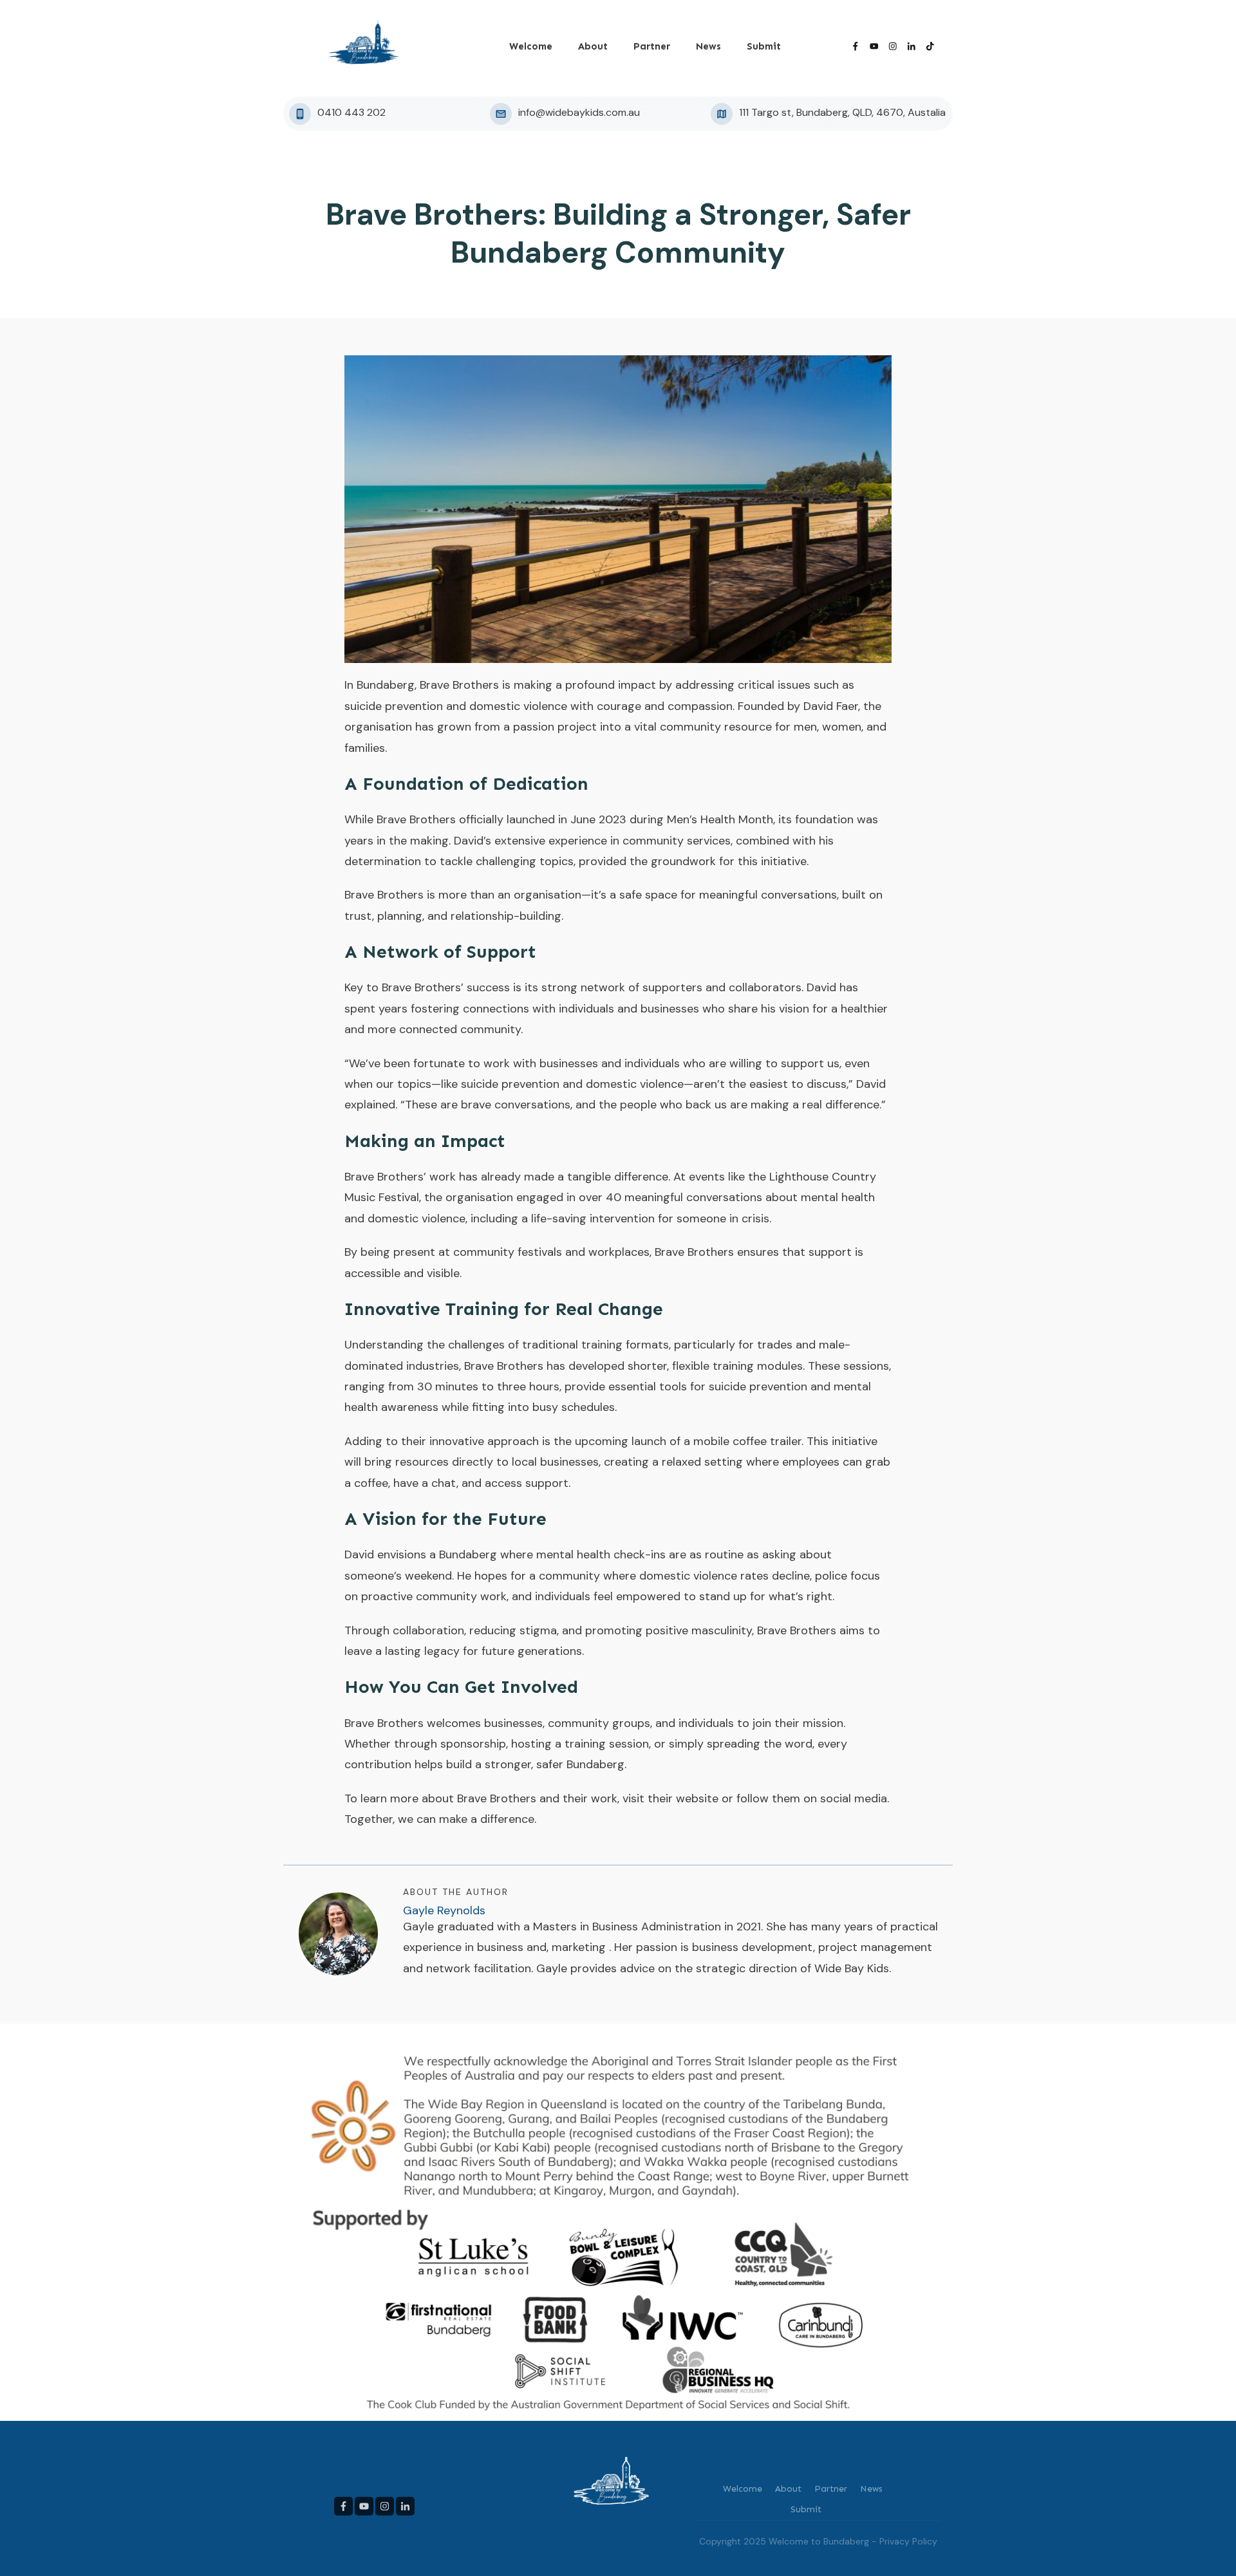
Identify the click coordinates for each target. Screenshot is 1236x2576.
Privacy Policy (908, 2541)
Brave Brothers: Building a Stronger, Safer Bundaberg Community (618, 234)
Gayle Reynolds (444, 1910)
